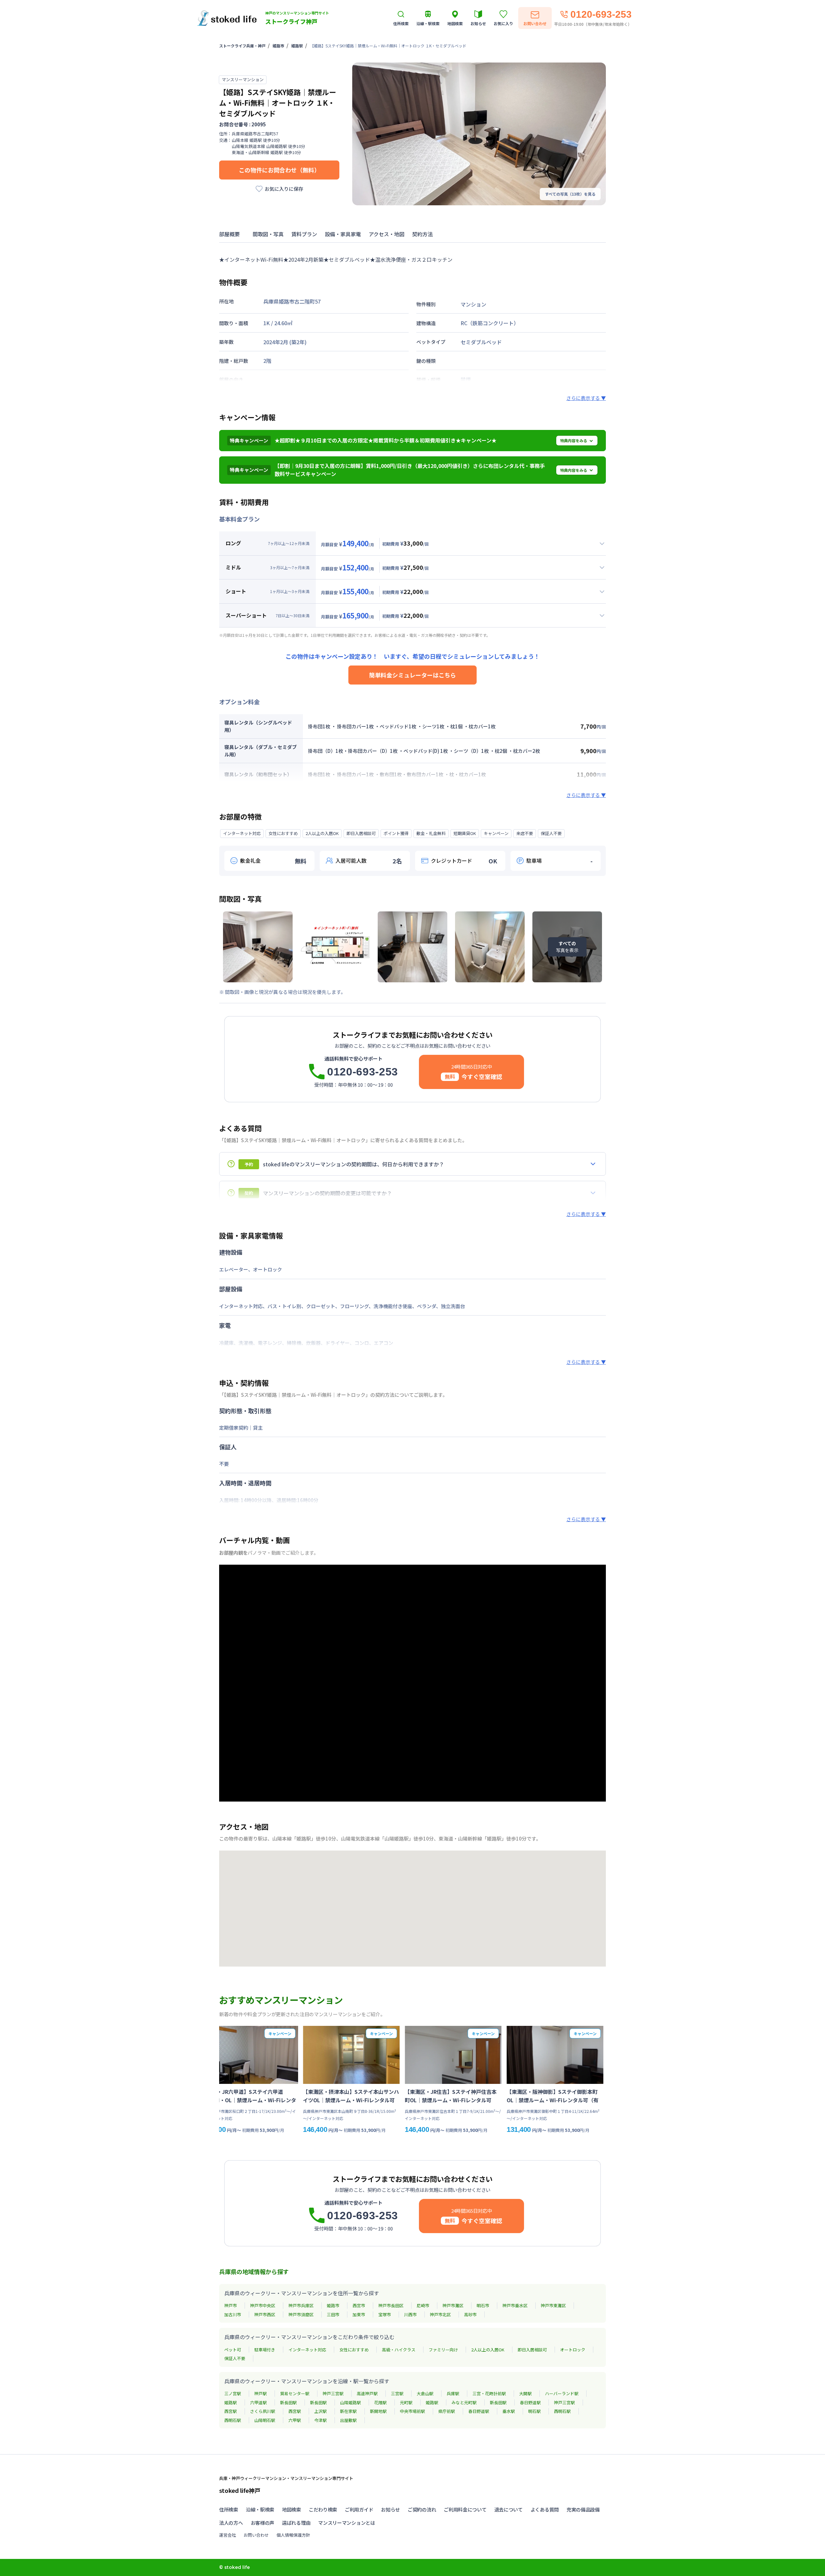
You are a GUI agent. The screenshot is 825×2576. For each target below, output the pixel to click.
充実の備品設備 (583, 2509)
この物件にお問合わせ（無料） (279, 170)
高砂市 (470, 2314)
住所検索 (229, 2509)
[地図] (412, 1909)
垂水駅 (509, 2411)
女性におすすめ (354, 2350)
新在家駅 (348, 2411)
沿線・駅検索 (260, 2509)
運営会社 (228, 2535)
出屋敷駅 (348, 2420)
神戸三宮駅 (333, 2393)
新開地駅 (378, 2411)
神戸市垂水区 (515, 2305)
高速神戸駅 (367, 2393)
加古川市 (233, 2314)
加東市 (359, 2314)
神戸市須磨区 (301, 2314)
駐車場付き (265, 2350)
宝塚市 (385, 2314)
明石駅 (534, 2411)
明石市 (483, 2305)
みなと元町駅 (464, 2402)
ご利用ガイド (359, 2509)
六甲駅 (295, 2420)
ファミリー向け (443, 2350)
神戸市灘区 (453, 2305)
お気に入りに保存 (284, 189)
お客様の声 (263, 2523)
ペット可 (233, 2350)
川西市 (410, 2314)
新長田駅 (288, 2402)
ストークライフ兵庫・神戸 (242, 46)
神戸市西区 (265, 2314)
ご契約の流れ (422, 2509)
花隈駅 (380, 2402)
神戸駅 (261, 2393)
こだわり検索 (323, 2509)
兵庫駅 (453, 2393)
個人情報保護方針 (293, 2535)
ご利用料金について (465, 2509)
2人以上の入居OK (488, 2350)
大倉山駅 (425, 2393)
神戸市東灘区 (553, 2305)
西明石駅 (562, 2411)
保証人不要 (235, 2358)
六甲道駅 (258, 2402)
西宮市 (359, 2305)
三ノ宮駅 (233, 2393)
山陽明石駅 (265, 2420)
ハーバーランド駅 (562, 2393)
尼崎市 (423, 2305)
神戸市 (231, 2305)
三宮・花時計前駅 (489, 2393)
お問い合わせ (256, 2535)
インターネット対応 (307, 2350)
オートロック (573, 2350)
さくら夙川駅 (263, 2411)
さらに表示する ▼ (586, 398)
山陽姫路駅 (350, 2402)
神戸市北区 (440, 2314)
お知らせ (390, 2509)
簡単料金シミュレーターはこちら (412, 675)
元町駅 (406, 2402)
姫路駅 (297, 46)
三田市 (333, 2314)
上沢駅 (320, 2411)
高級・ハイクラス (399, 2350)
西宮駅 (231, 2411)
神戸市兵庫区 (301, 2305)
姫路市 (278, 46)
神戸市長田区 (391, 2305)
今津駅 (320, 2420)
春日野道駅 (530, 2402)
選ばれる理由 (296, 2523)
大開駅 (525, 2393)
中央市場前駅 (412, 2411)
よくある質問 (545, 2509)
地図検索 (291, 2509)
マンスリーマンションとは (346, 2523)
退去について (509, 2509)
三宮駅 (397, 2393)
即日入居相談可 (532, 2350)
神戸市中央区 (263, 2305)
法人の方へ (231, 2523)
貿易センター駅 (295, 2393)
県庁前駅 (447, 2411)
